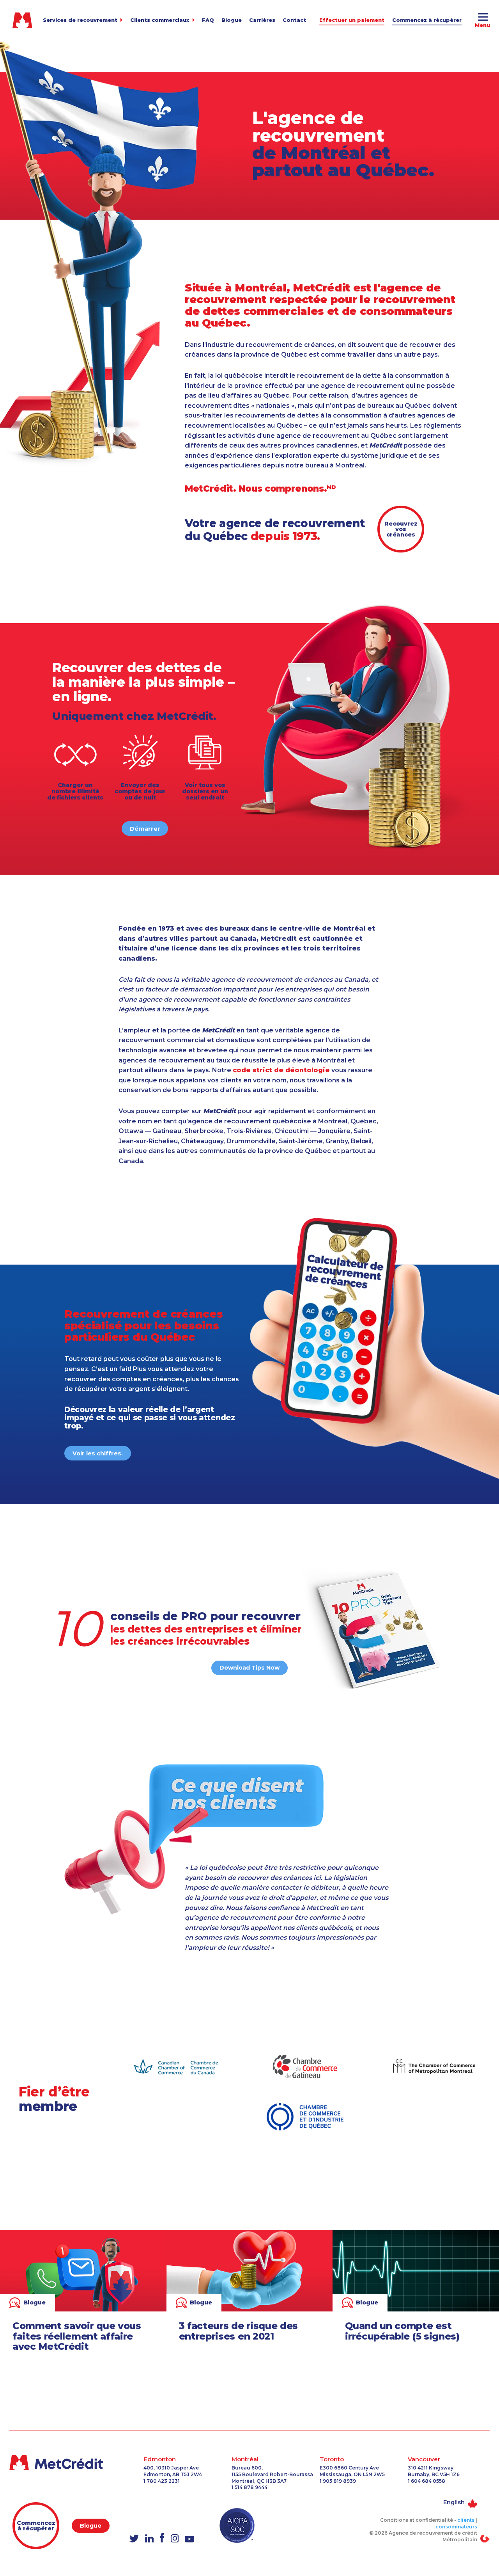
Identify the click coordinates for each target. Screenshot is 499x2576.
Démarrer (145, 829)
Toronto (332, 2459)
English (454, 2502)
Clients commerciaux (160, 20)
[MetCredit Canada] (62, 2463)
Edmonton (160, 2459)
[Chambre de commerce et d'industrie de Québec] (305, 2117)
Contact (294, 20)
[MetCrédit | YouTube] (189, 2540)
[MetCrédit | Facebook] (162, 2538)
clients (466, 2520)
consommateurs (456, 2527)
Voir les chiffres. (98, 1453)
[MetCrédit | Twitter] (134, 2539)
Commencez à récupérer (427, 20)
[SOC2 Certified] (237, 2525)
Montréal (245, 2459)
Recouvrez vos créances (401, 529)
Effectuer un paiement (352, 20)
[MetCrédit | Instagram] (175, 2539)
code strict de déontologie (281, 1070)
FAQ (208, 20)
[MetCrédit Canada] (23, 20)
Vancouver (424, 2459)
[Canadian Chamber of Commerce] (176, 2067)
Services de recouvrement (80, 20)
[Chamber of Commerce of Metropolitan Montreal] (434, 2067)
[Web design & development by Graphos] (485, 2538)
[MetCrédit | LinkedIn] (149, 2539)
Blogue (232, 20)
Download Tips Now (249, 1668)
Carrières (262, 20)
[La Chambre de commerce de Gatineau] (305, 2066)
